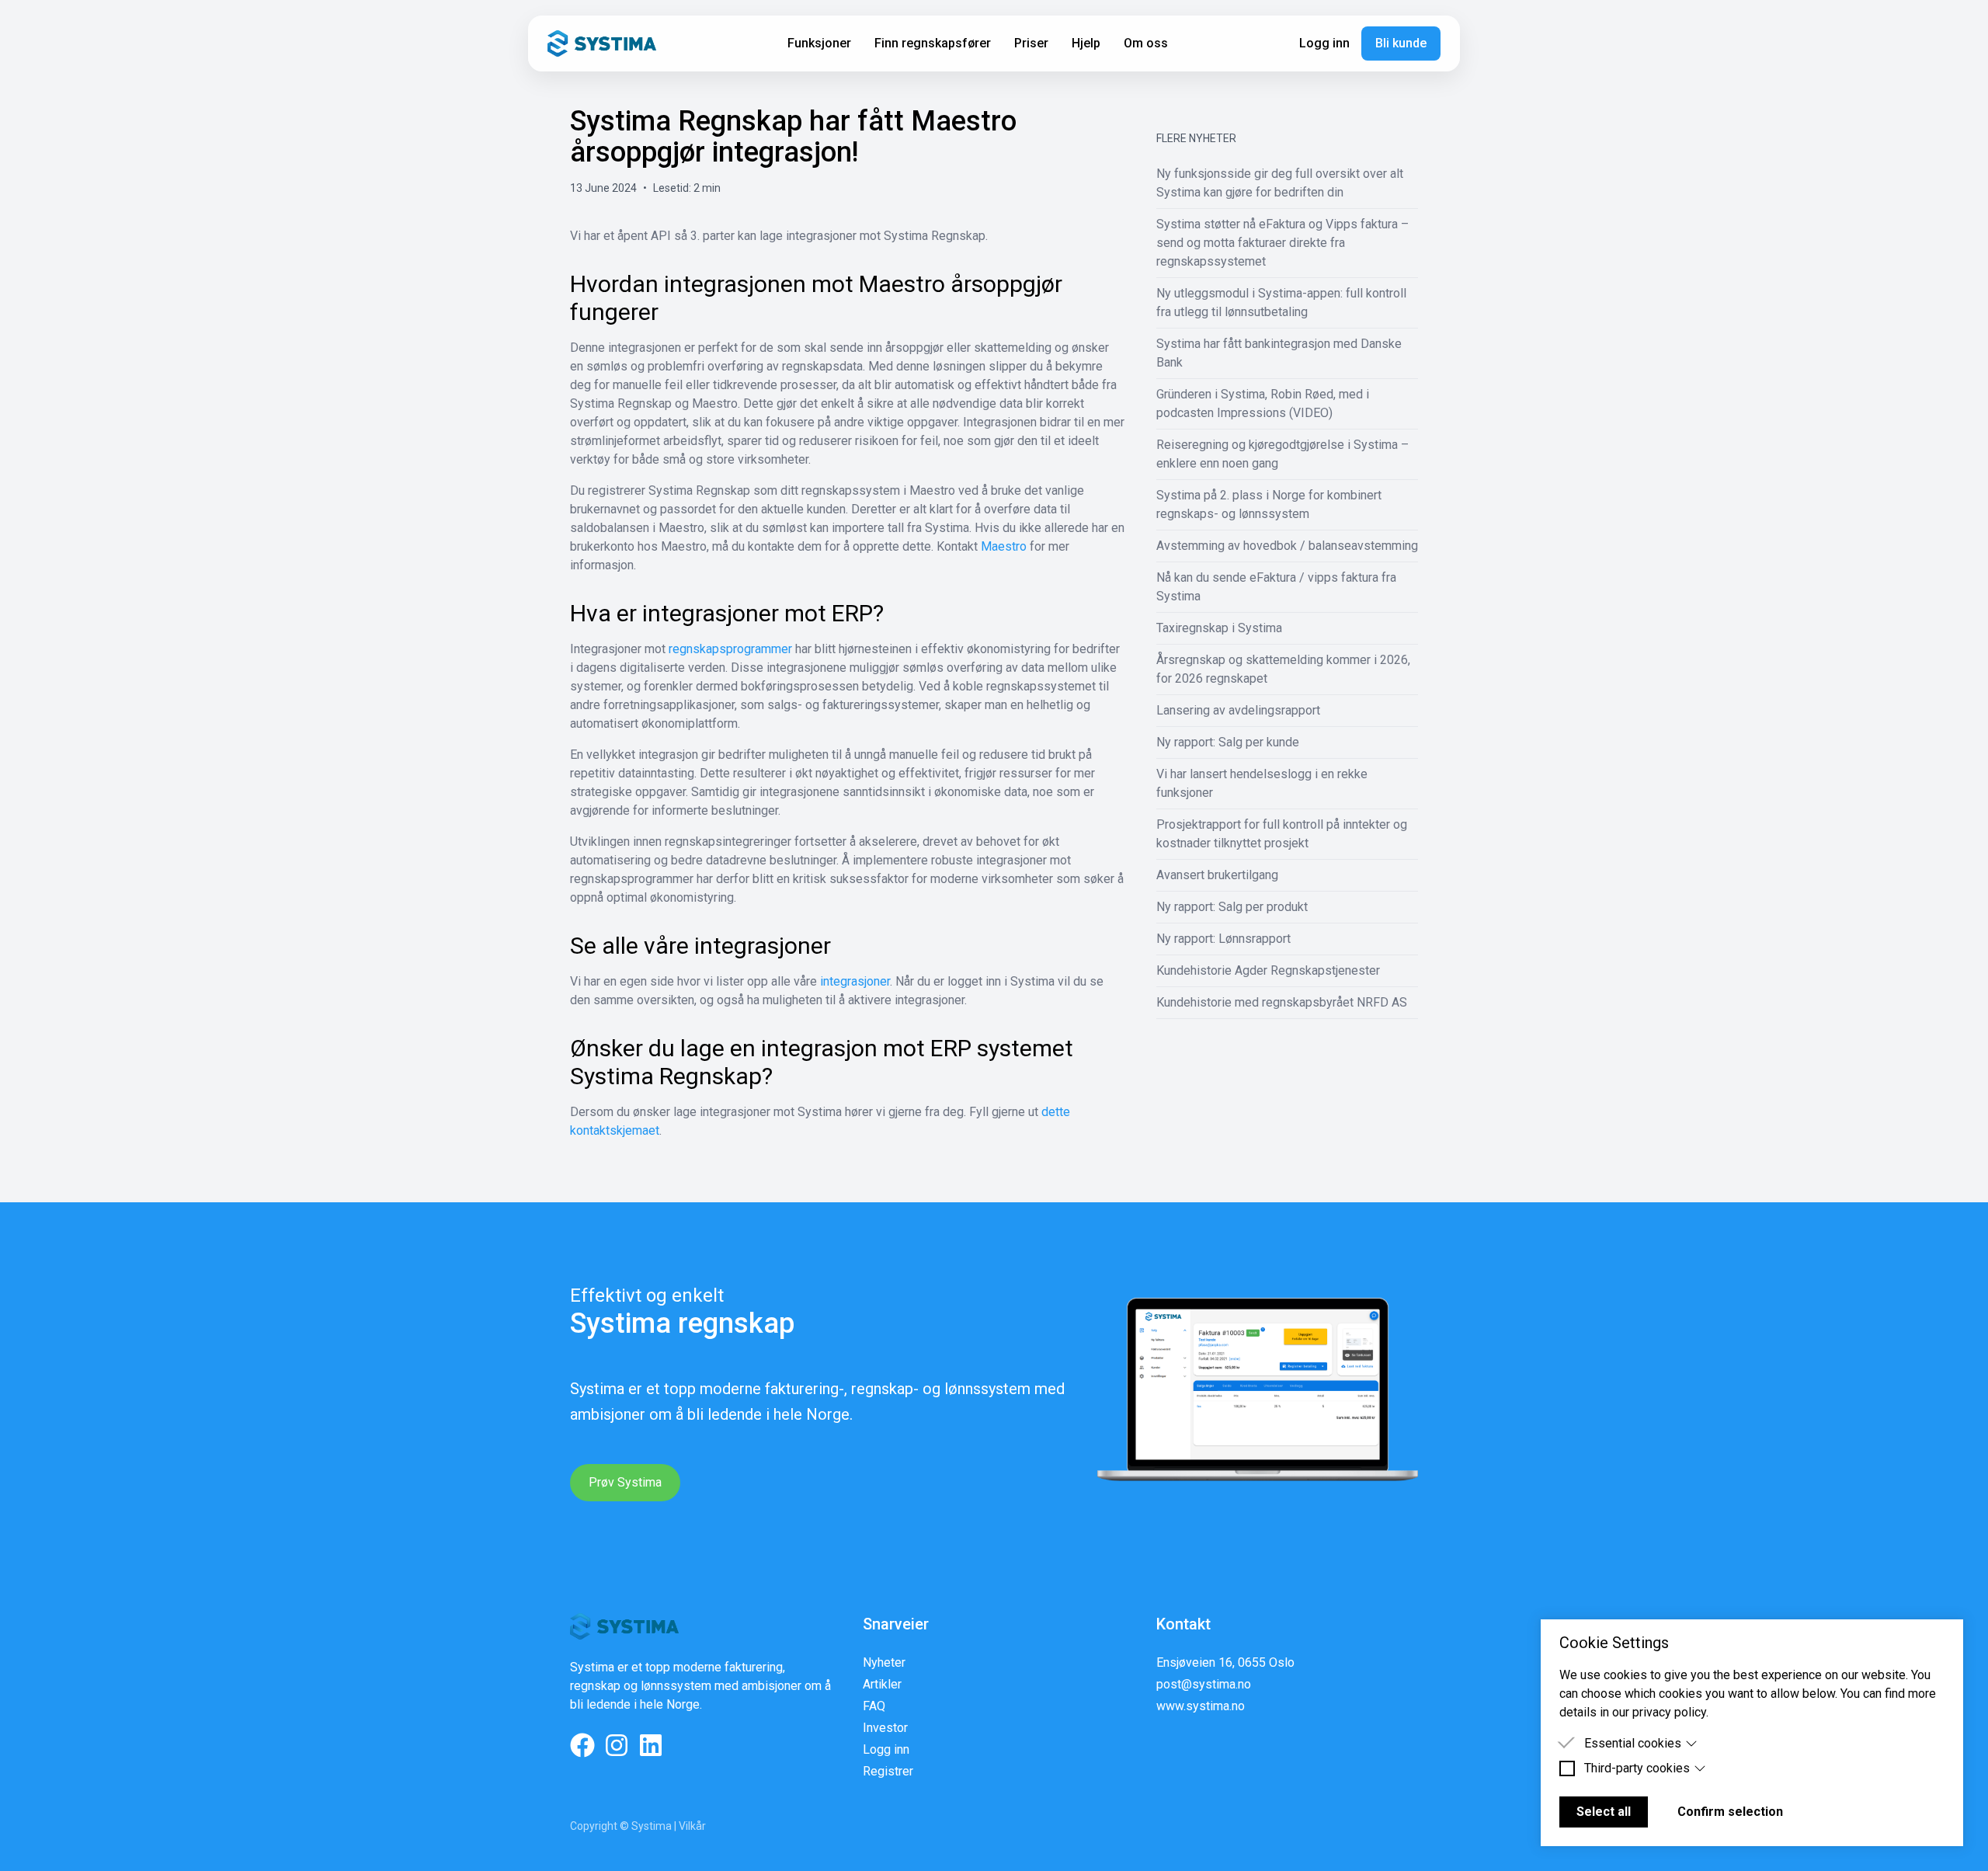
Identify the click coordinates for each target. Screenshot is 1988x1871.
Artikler (882, 1684)
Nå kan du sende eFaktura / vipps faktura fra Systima (1276, 587)
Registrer (888, 1771)
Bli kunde (1401, 43)
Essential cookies (1633, 1743)
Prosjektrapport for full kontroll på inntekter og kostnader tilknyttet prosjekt (1282, 834)
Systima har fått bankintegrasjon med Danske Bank (1279, 353)
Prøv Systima (625, 1482)
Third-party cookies (1637, 1768)
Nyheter (884, 1662)
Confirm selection (1730, 1812)
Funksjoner (819, 43)
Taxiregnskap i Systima (1219, 628)
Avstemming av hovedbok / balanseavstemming (1287, 546)
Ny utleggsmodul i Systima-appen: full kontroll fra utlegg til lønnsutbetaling (1281, 303)
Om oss (1146, 43)
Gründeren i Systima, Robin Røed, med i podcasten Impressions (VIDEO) (1263, 403)
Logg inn (1324, 43)
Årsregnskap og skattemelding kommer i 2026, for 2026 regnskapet (1283, 669)
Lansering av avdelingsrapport (1238, 710)
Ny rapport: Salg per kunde (1228, 742)
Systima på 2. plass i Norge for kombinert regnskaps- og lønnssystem (1269, 504)
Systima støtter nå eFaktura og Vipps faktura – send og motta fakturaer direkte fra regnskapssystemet (1282, 243)
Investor (885, 1728)
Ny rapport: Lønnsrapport (1223, 939)
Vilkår (692, 1826)
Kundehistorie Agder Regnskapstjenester (1268, 970)
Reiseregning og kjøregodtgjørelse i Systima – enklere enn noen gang (1282, 454)
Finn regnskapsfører (933, 43)
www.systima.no (1201, 1706)
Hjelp (1086, 43)
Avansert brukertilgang (1217, 875)
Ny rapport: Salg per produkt (1232, 907)
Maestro (1004, 546)
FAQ (874, 1706)
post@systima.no (1204, 1684)
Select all (1604, 1812)
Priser (1031, 43)
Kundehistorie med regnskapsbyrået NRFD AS (1282, 1002)
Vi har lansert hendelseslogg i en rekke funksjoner (1262, 783)
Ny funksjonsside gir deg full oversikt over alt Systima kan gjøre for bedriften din (1280, 183)
